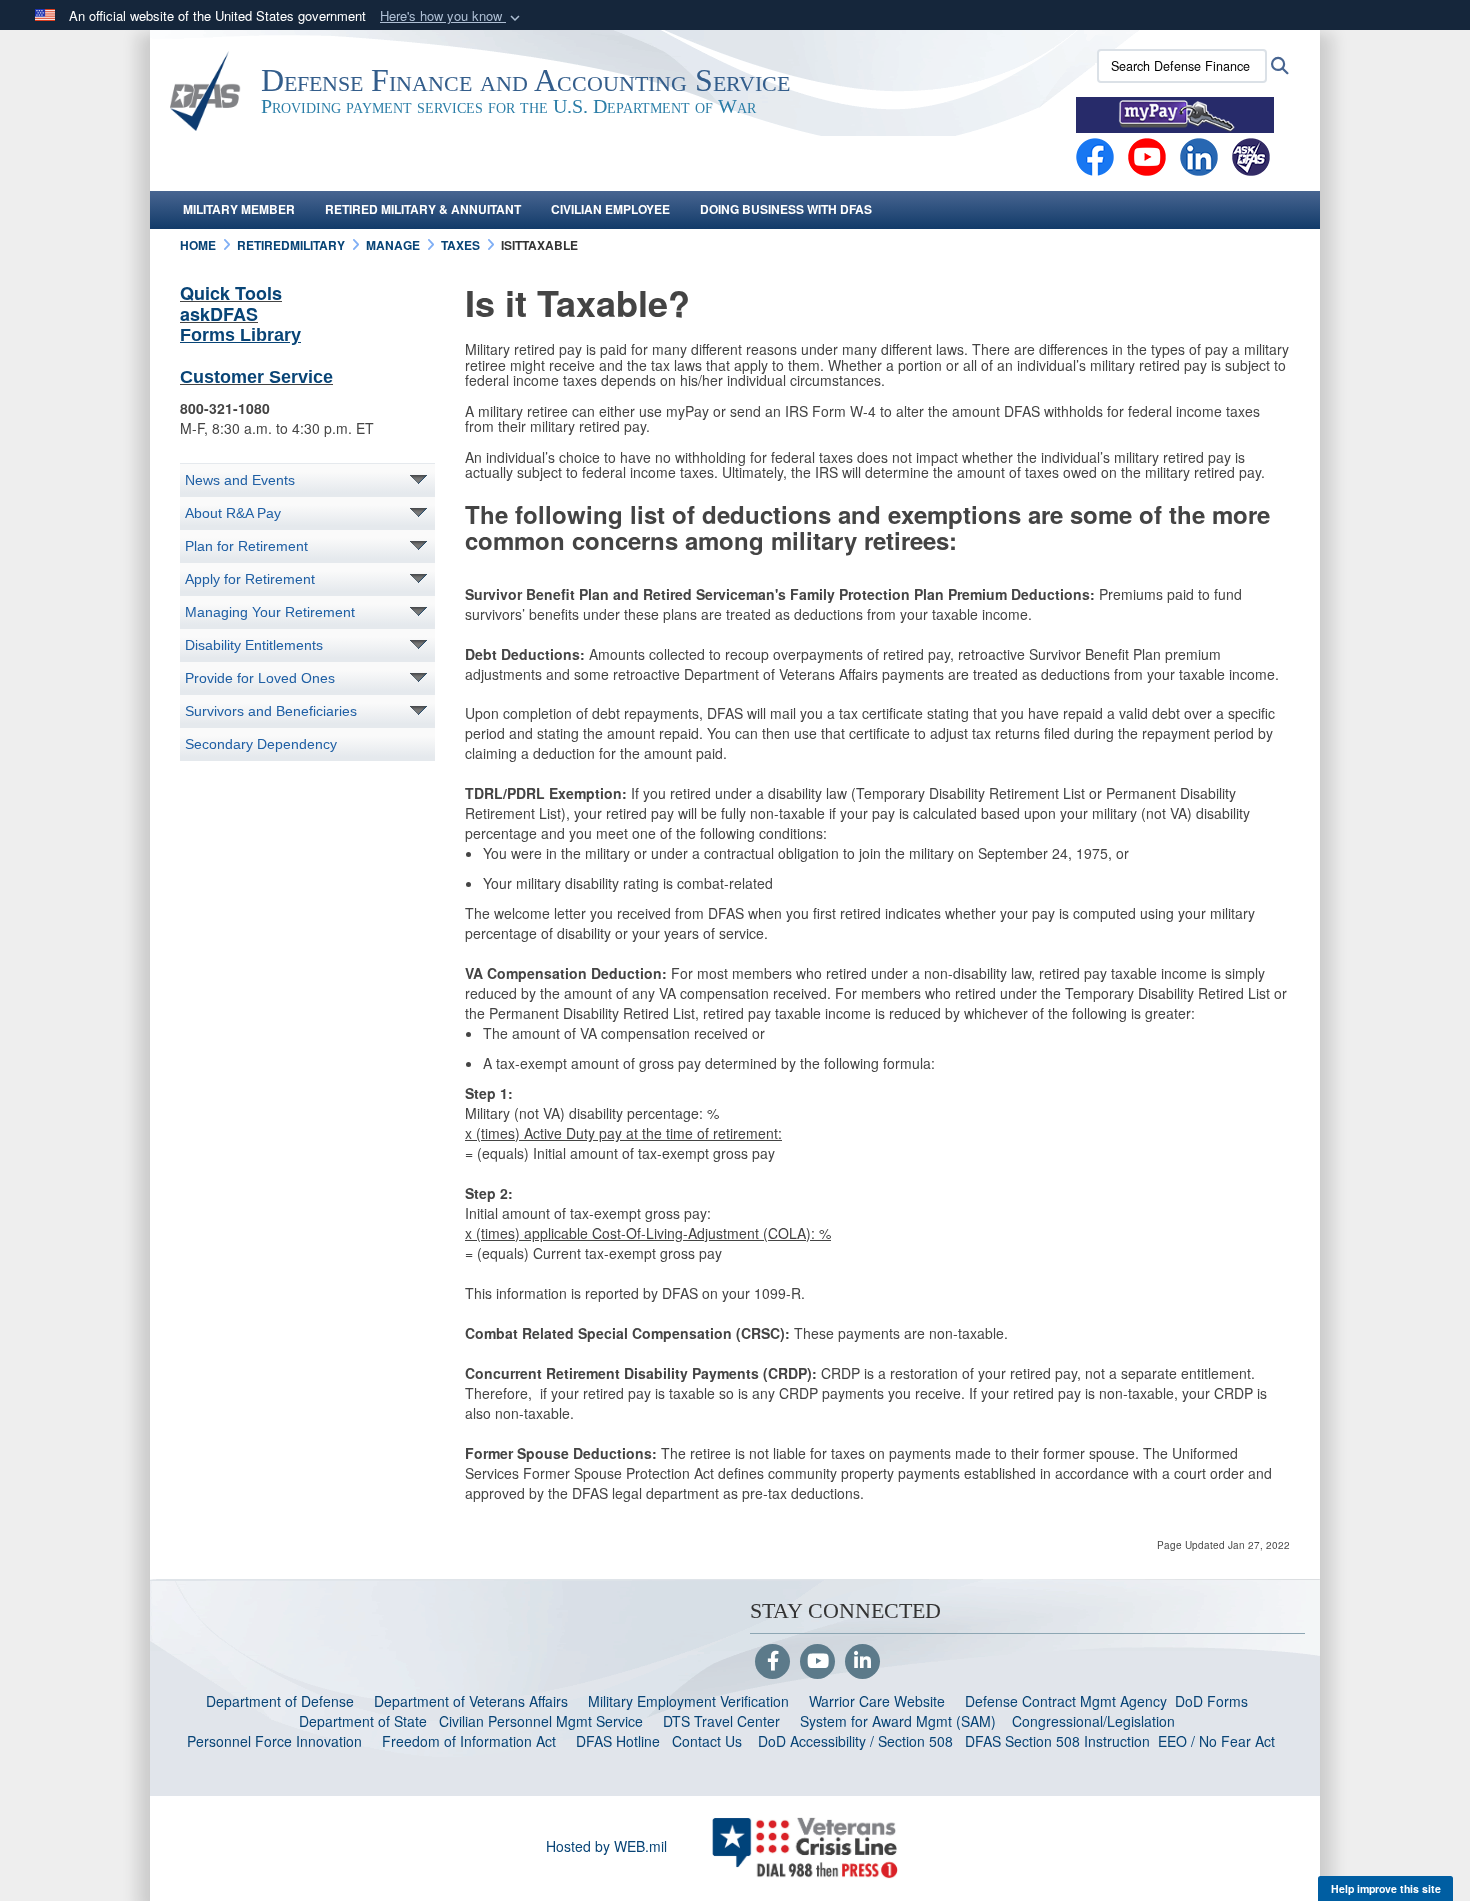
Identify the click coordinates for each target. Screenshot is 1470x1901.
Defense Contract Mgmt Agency (1066, 1701)
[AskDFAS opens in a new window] (1251, 155)
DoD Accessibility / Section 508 (855, 1741)
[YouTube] (817, 1662)
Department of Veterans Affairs (471, 1701)
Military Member (239, 209)
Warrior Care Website (877, 1701)
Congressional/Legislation (1093, 1721)
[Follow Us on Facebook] (772, 1662)
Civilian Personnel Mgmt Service (545, 1721)
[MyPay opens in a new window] (1175, 113)
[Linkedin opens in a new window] (1199, 155)
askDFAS (219, 314)
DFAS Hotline (618, 1741)
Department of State (363, 1721)
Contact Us (707, 1741)
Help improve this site (1386, 1888)
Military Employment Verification (688, 1701)
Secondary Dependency (261, 744)
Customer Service (256, 377)
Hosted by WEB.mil (606, 1846)
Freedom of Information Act (469, 1741)
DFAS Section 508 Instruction (1057, 1741)
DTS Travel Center (721, 1721)
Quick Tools (231, 293)
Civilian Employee (610, 209)
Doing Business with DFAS (786, 209)
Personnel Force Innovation (274, 1741)
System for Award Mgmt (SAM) (900, 1721)
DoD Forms (1213, 1701)
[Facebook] (1095, 155)
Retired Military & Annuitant (423, 209)
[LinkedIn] (862, 1662)
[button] (452, 16)
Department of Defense (280, 1701)
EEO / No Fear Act (1218, 1741)
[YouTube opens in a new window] (1147, 155)
